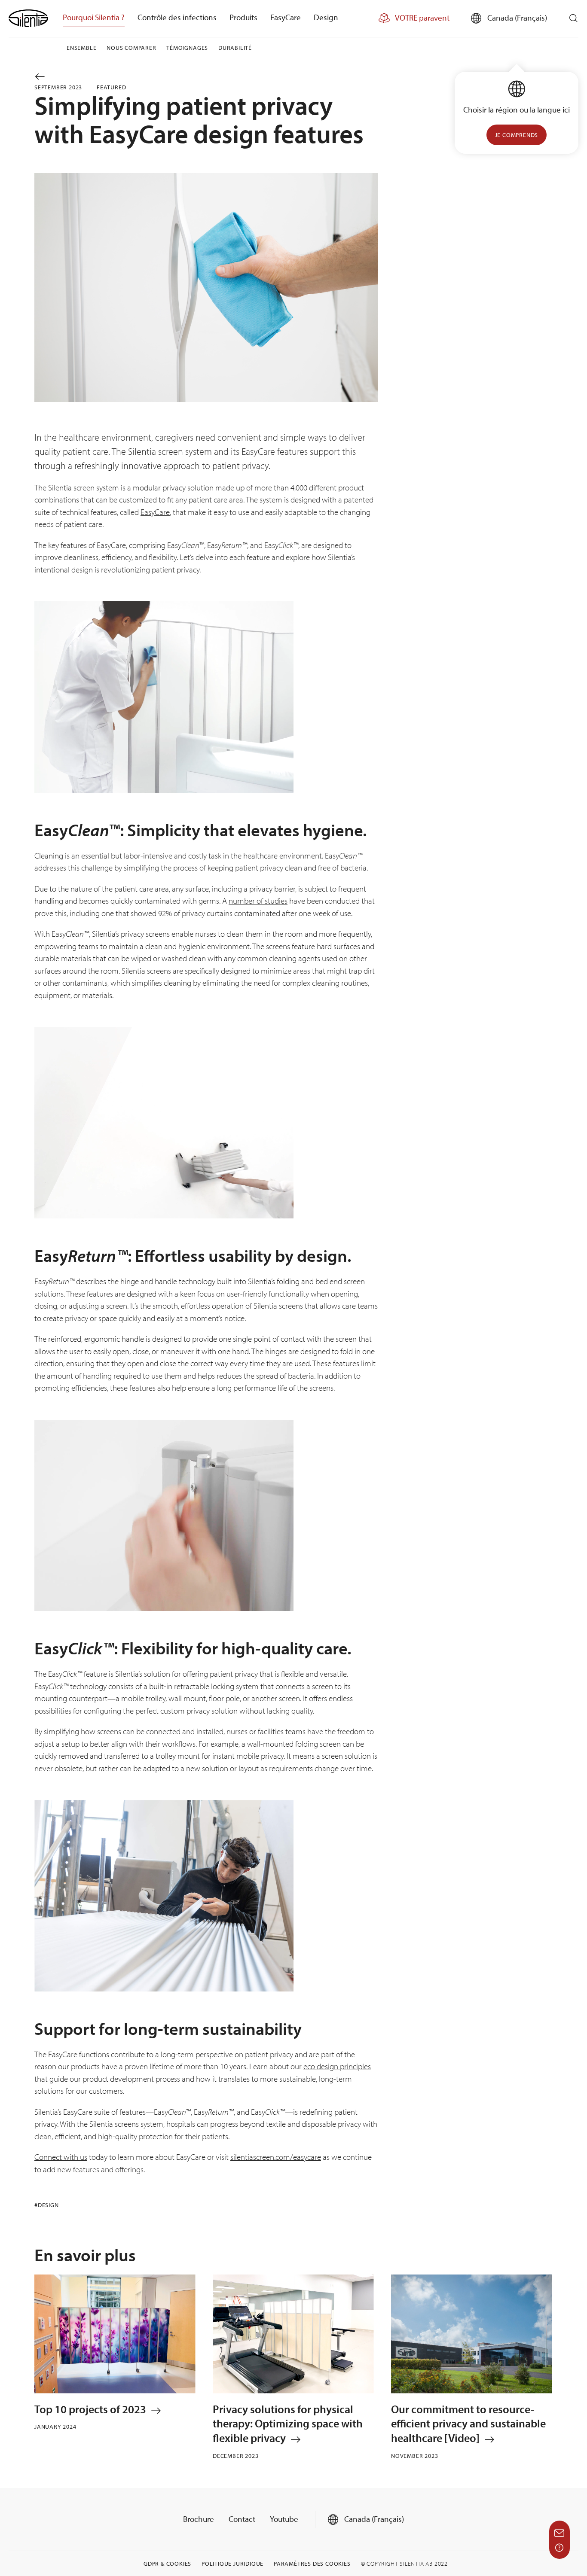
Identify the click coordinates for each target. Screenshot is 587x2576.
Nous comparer (131, 48)
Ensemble (81, 48)
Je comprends (517, 135)
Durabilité (235, 48)
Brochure (199, 2519)
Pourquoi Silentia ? (94, 17)
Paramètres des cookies (312, 2564)
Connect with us (61, 2157)
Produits (243, 17)
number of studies (258, 901)
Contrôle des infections (177, 17)
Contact (242, 2519)
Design (326, 17)
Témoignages (187, 48)
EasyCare (286, 17)
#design (47, 2205)
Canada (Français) (373, 2519)
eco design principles (337, 2066)
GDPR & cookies (167, 2564)
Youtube (284, 2519)
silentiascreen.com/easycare (276, 2157)
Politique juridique (232, 2564)
